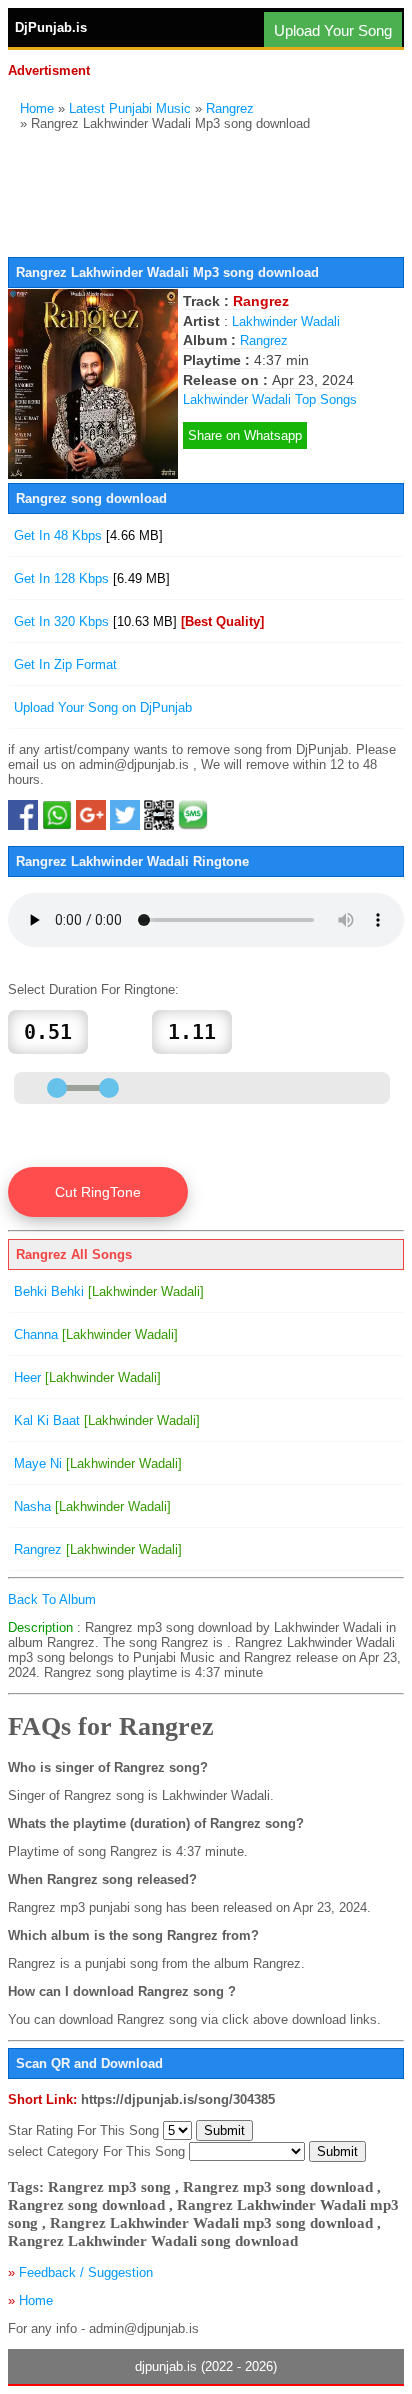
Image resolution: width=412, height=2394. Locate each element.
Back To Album (52, 1599)
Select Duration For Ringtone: (93, 989)
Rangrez (230, 108)
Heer (87, 1377)
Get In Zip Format (65, 664)
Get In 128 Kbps (92, 578)
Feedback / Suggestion (86, 2272)
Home (37, 108)
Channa (96, 1334)
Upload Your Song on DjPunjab (103, 707)
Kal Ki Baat (107, 1420)
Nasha (92, 1506)
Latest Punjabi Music (130, 108)
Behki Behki (109, 1291)
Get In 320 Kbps (139, 621)
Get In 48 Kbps (88, 535)
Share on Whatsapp (245, 435)
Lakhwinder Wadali (286, 321)
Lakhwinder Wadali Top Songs (270, 399)
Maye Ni (98, 1463)
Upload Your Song (333, 30)
